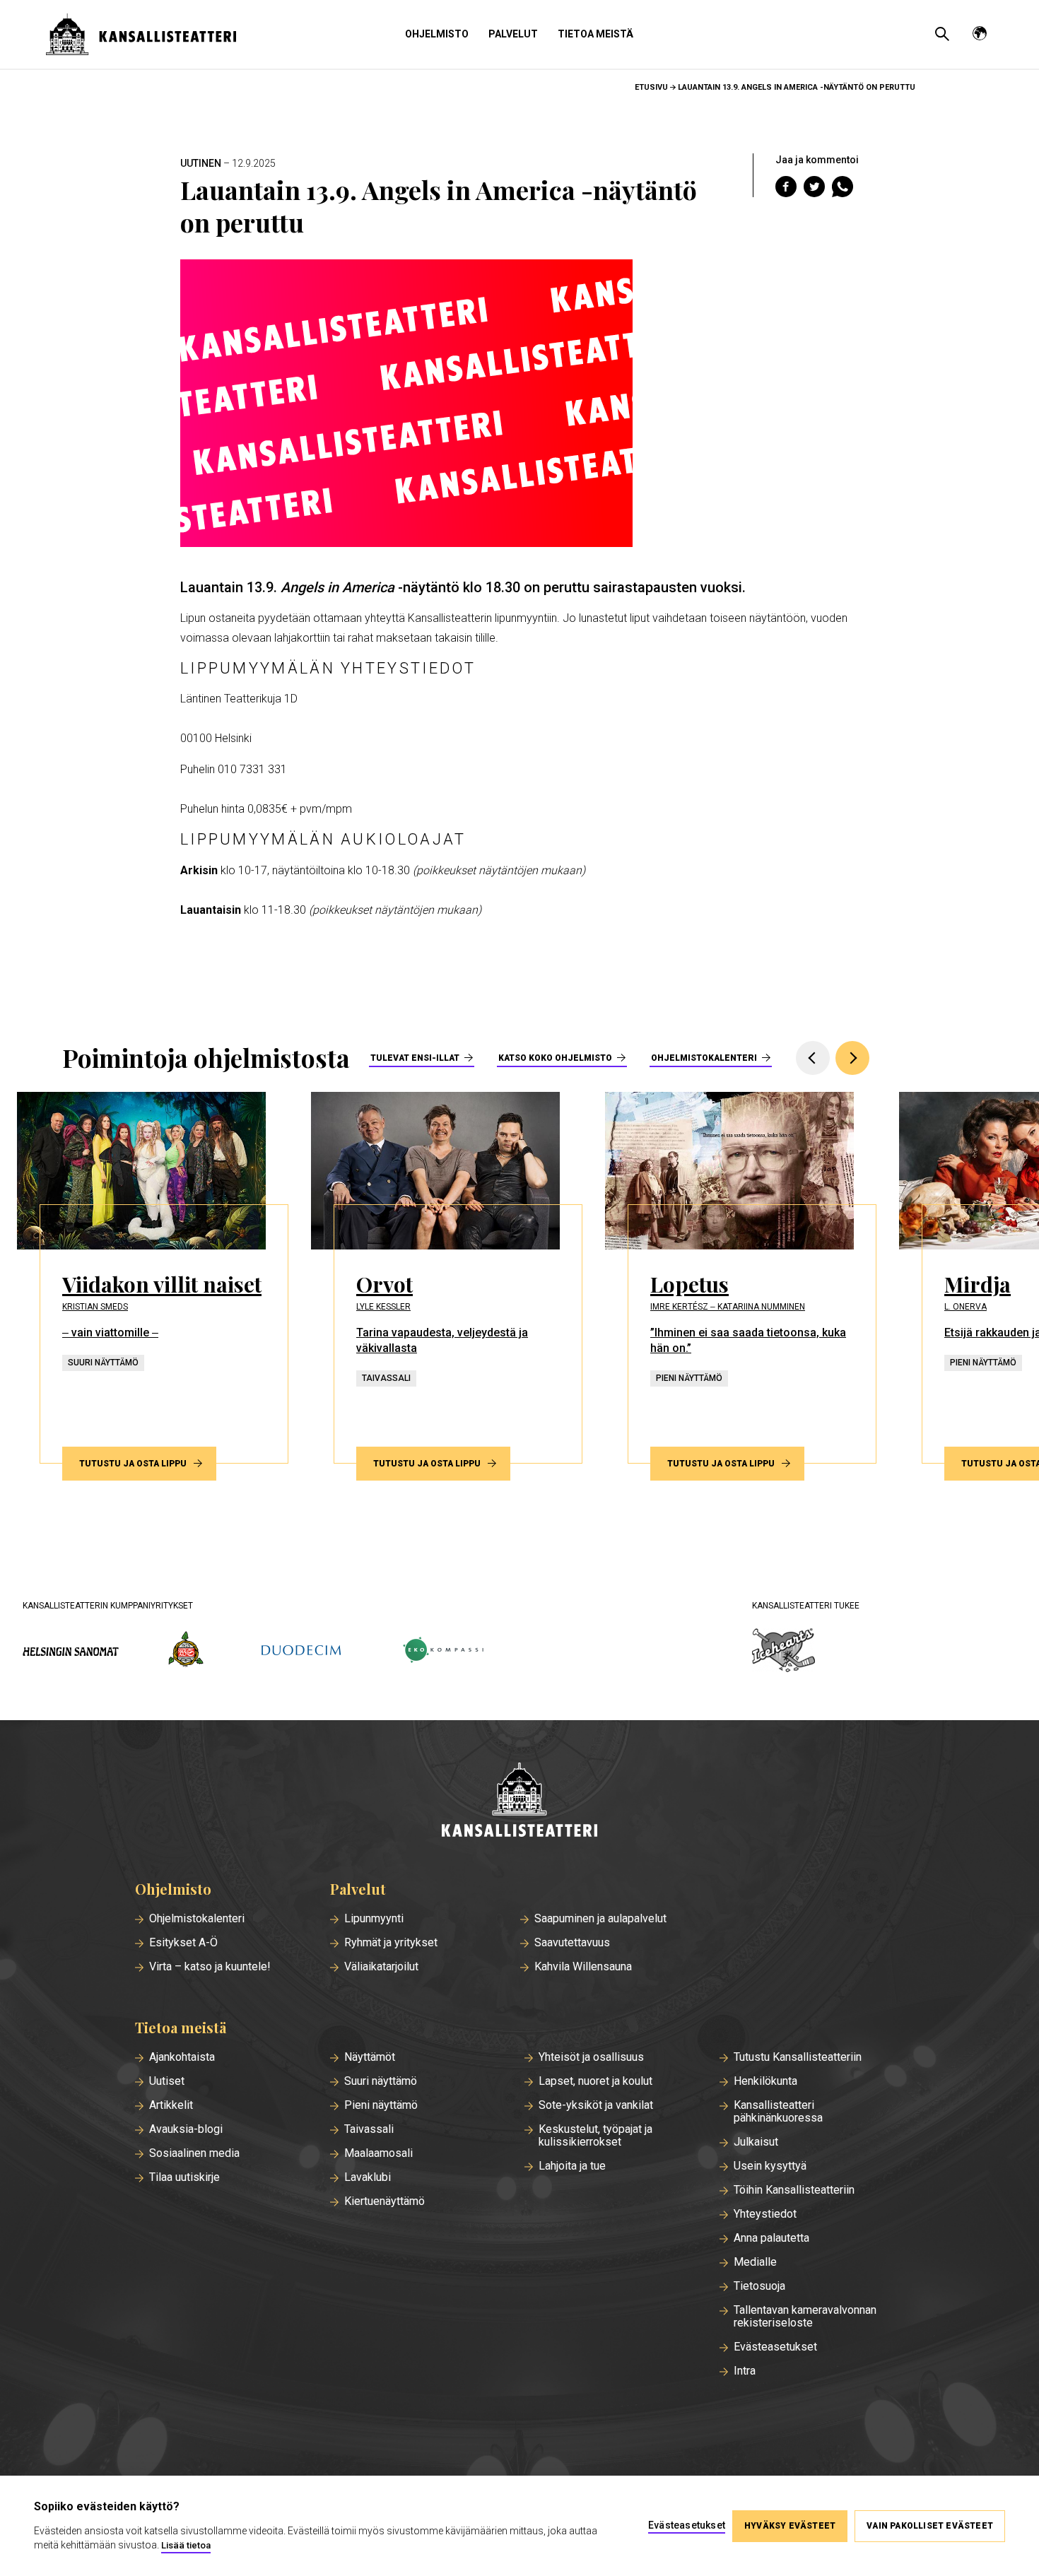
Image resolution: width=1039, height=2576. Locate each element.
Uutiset (167, 2081)
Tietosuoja (759, 2286)
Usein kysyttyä (770, 2166)
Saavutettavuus (572, 1943)
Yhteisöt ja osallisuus (591, 2057)
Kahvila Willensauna (583, 1967)
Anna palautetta (771, 2238)
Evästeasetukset (775, 2347)
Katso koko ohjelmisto (555, 1058)
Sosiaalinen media (194, 2153)
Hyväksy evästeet (790, 2526)
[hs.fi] (71, 1651)
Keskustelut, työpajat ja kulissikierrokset (595, 2136)
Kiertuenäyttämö (385, 2201)
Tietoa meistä (595, 34)
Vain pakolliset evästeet (930, 2526)
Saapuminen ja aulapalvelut (600, 1919)
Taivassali (369, 2129)
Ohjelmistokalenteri (704, 1058)
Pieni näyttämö (381, 2105)
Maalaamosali (378, 2153)
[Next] (852, 1058)
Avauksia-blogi (186, 2129)
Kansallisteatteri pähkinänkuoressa (778, 2112)
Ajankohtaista (182, 2057)
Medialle (755, 2262)
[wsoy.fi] (186, 1652)
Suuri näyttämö (381, 2081)
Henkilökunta (765, 2081)
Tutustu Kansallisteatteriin (798, 2057)
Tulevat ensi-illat (415, 1058)
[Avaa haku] (942, 34)
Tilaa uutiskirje (184, 2177)
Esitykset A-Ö (183, 1943)
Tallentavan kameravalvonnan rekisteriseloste (805, 2317)
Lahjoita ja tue (572, 2166)
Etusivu (651, 87)
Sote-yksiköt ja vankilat (596, 2105)
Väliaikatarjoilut (381, 1967)
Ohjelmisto (437, 34)
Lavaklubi (368, 2177)
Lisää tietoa (186, 2545)
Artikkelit (171, 2105)
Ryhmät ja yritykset (391, 1943)
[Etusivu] (519, 1801)
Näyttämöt (370, 2057)
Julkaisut (756, 2142)
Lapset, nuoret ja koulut (595, 2081)
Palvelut (513, 34)
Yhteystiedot (765, 2214)
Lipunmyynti (374, 1919)
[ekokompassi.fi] (442, 1651)
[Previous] (813, 1058)
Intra (745, 2371)
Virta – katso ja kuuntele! (210, 1967)
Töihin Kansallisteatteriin (794, 2190)
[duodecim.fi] (301, 1652)
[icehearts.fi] (783, 1652)
